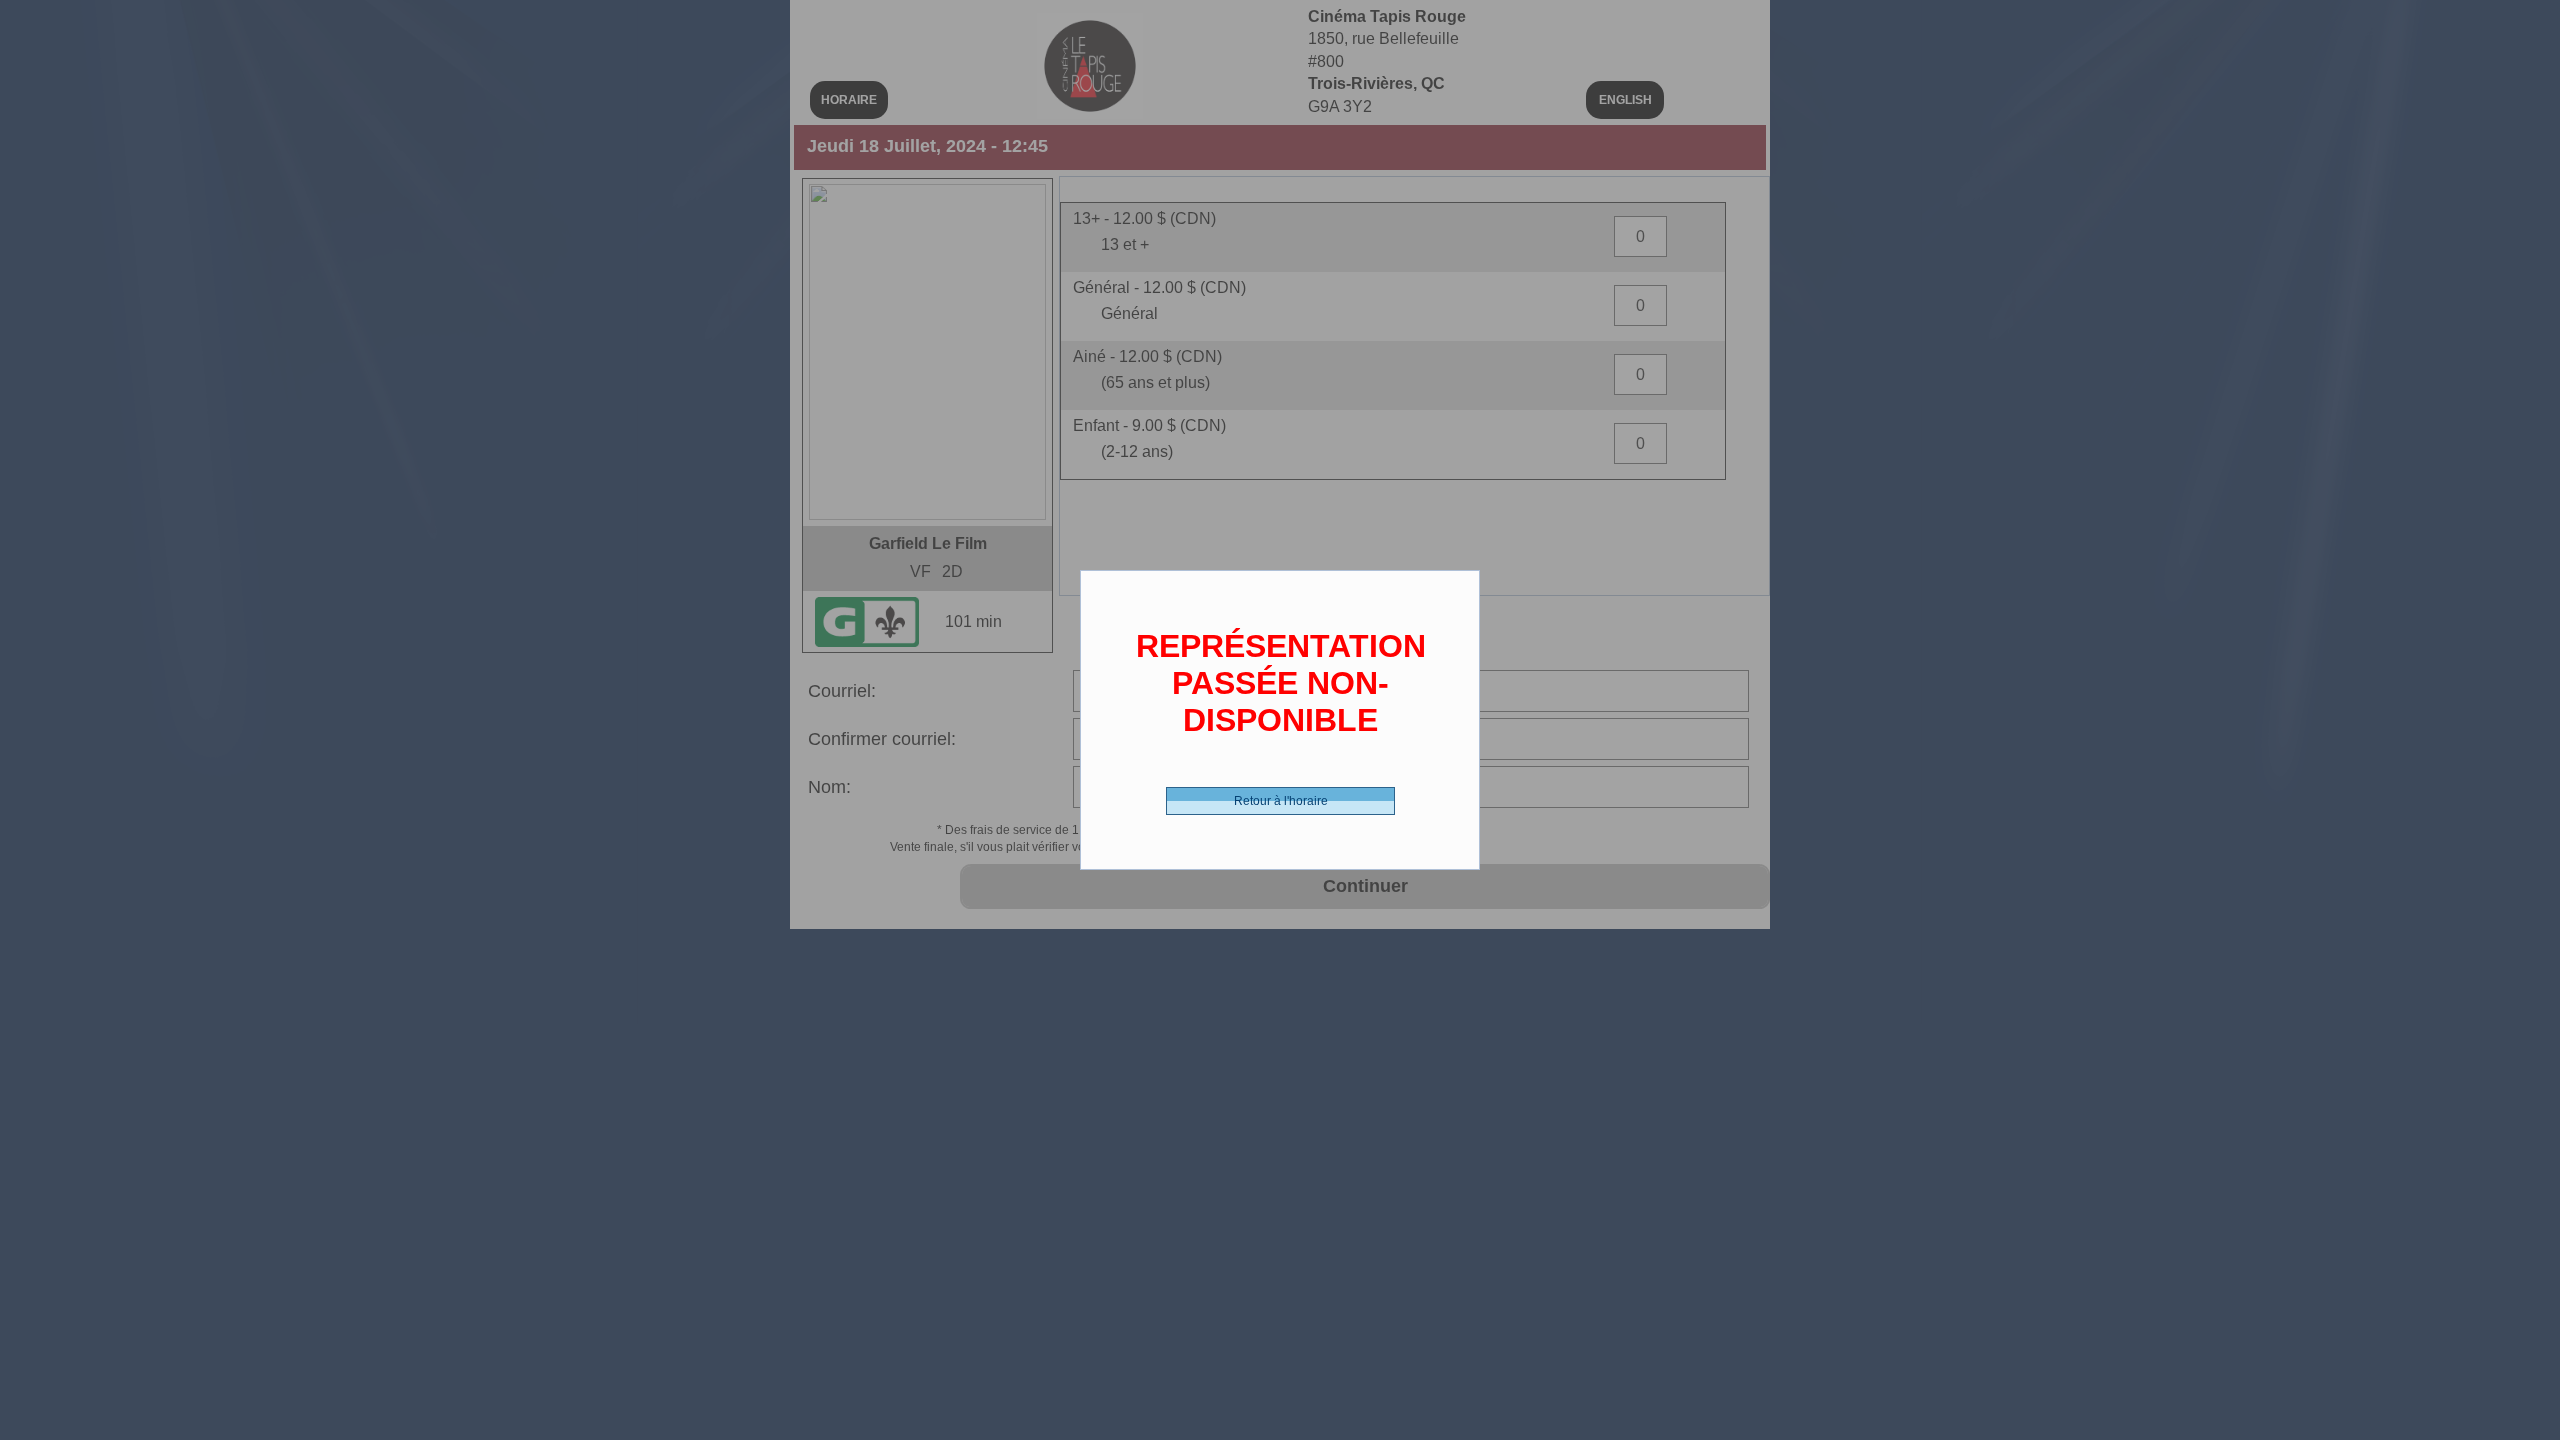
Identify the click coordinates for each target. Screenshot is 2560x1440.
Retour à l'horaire (1281, 801)
